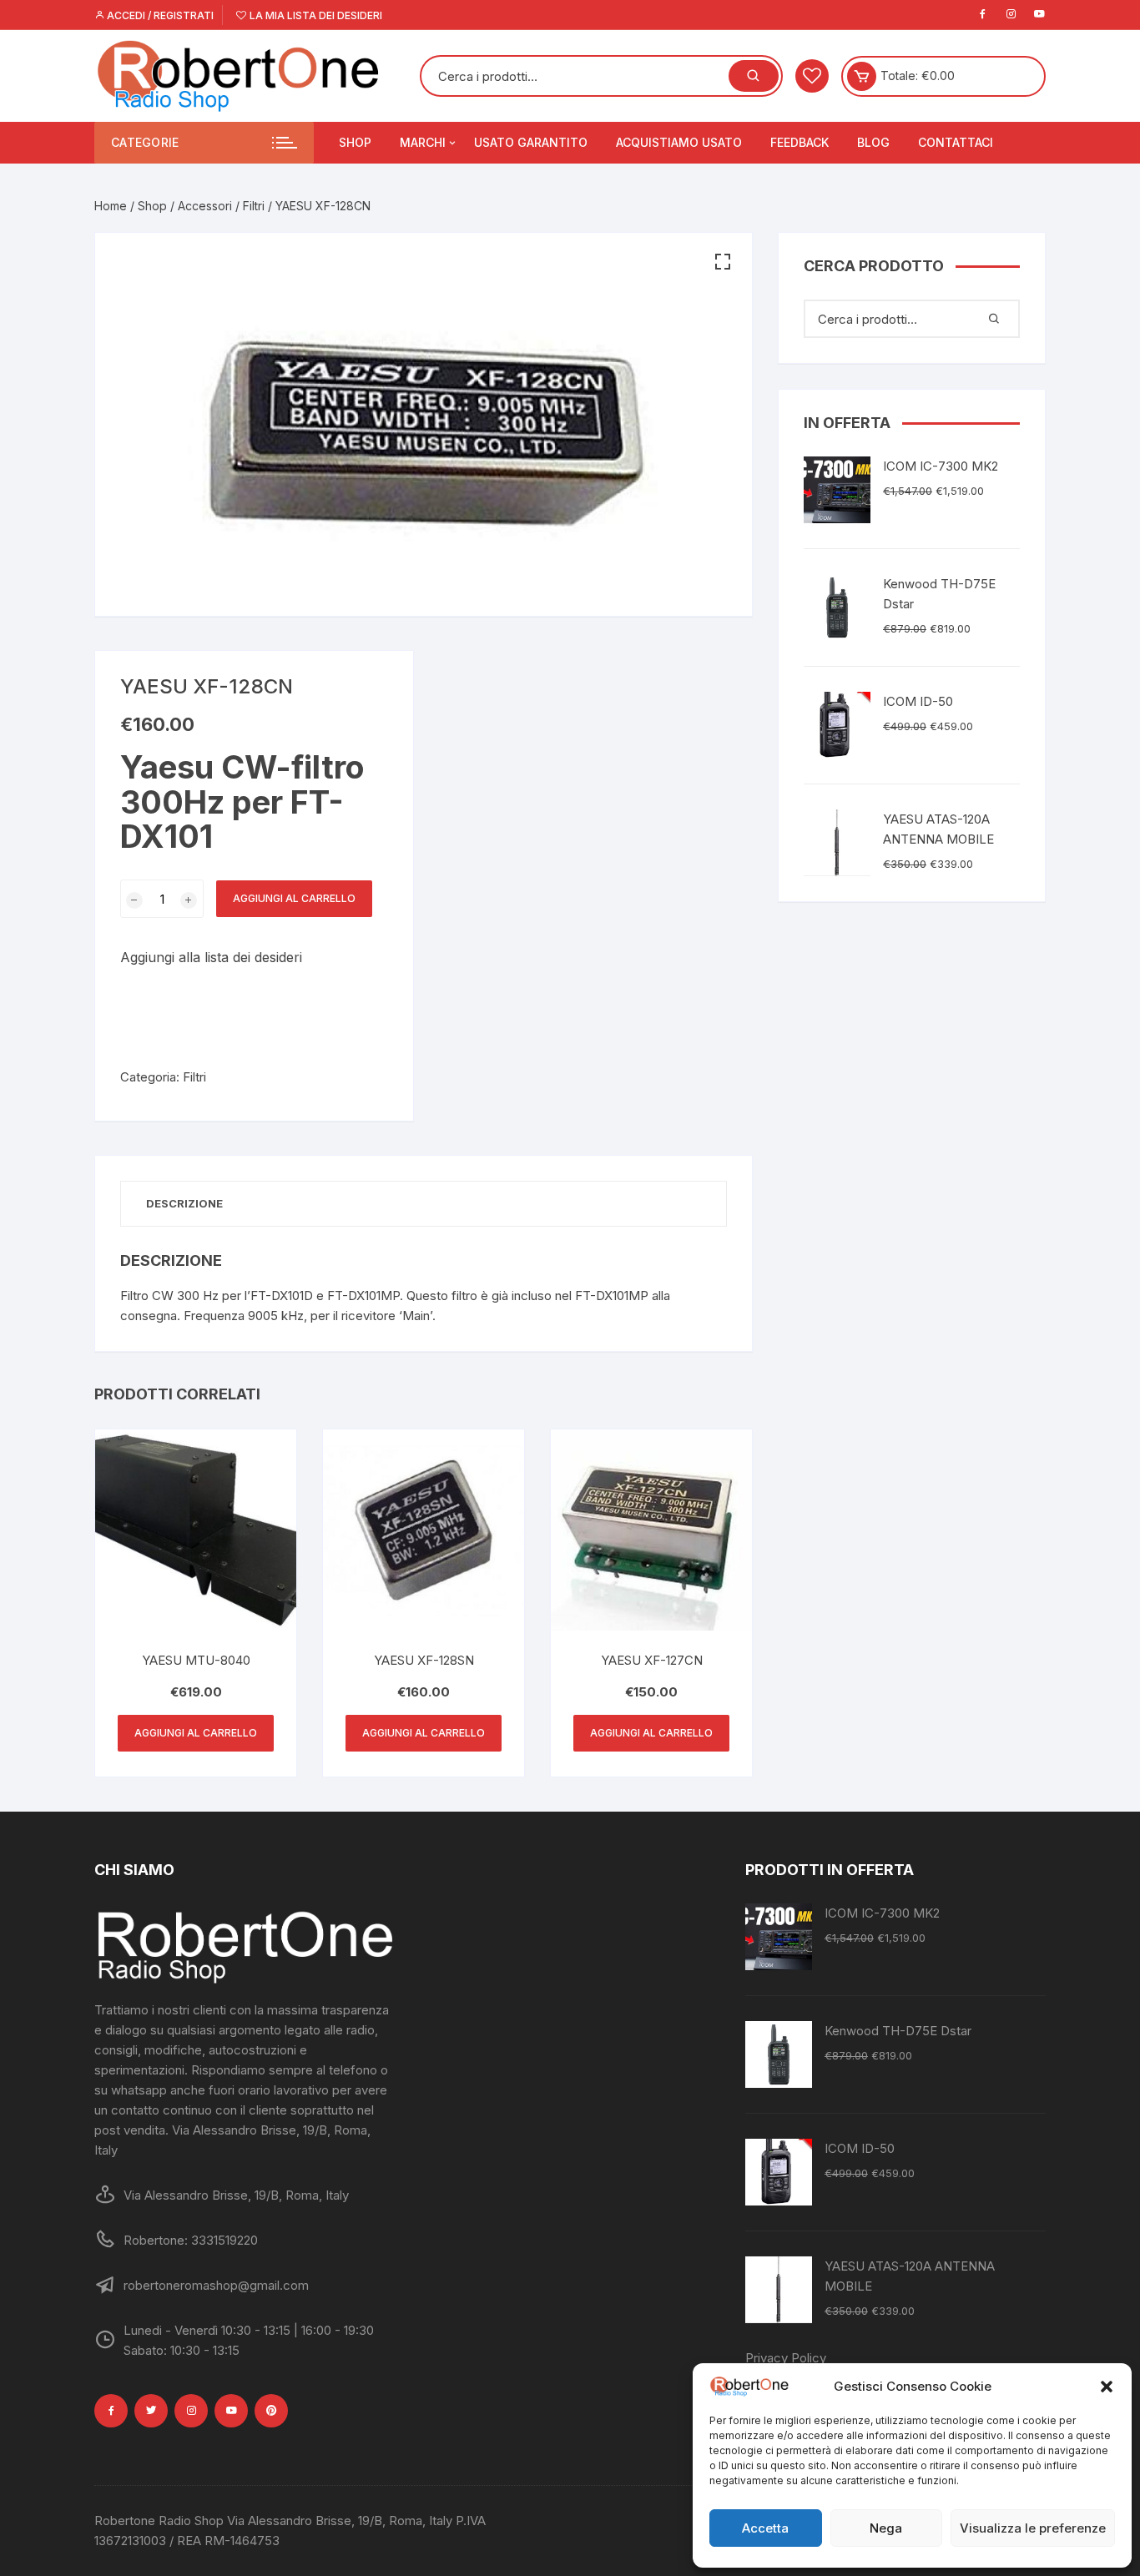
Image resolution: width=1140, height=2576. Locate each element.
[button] (1107, 2387)
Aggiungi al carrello (294, 898)
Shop (355, 142)
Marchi (423, 142)
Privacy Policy (786, 2358)
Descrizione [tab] (184, 1203)
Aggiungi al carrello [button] (196, 1733)
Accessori (205, 206)
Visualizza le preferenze (1033, 2528)
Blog (873, 142)
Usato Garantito (531, 142)
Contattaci (956, 142)
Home (111, 206)
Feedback (800, 142)
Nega (886, 2528)
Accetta (765, 2528)
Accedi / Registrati (159, 15)
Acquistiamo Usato (679, 142)
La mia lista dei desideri (315, 15)
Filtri (254, 206)
